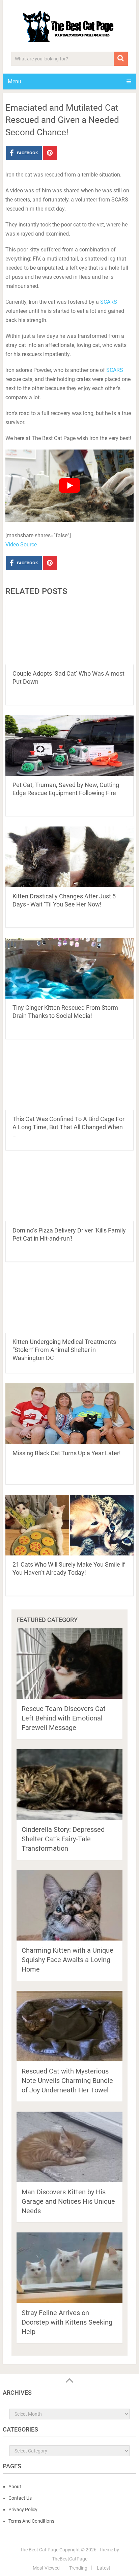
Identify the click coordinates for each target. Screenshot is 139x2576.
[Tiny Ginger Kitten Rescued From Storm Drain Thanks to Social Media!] (69, 968)
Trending (78, 2568)
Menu (15, 82)
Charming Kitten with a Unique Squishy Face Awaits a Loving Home (67, 1960)
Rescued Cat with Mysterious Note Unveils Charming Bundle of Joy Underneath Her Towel (67, 2081)
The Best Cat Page (39, 2550)
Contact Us (20, 2498)
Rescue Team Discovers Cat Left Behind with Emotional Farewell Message (64, 1718)
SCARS (109, 302)
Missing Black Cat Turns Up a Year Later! (67, 1453)
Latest (104, 2568)
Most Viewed (46, 2568)
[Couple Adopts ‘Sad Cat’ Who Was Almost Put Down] (69, 634)
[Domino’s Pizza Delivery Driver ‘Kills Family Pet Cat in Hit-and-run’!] (69, 1191)
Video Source (21, 545)
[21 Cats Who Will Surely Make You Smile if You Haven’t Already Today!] (69, 1525)
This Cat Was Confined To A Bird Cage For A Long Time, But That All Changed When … (68, 1127)
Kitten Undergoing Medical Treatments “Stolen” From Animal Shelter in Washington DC (64, 1350)
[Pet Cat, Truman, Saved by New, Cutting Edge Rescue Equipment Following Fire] (69, 745)
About (15, 2487)
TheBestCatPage (70, 2559)
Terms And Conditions (31, 2521)
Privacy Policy (23, 2510)
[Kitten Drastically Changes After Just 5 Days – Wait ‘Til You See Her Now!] (69, 857)
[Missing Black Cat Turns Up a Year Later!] (69, 1414)
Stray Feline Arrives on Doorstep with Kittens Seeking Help (67, 2322)
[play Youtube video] (69, 486)
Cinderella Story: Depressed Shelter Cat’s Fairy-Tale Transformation (63, 1839)
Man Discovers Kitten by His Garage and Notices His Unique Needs (68, 2201)
